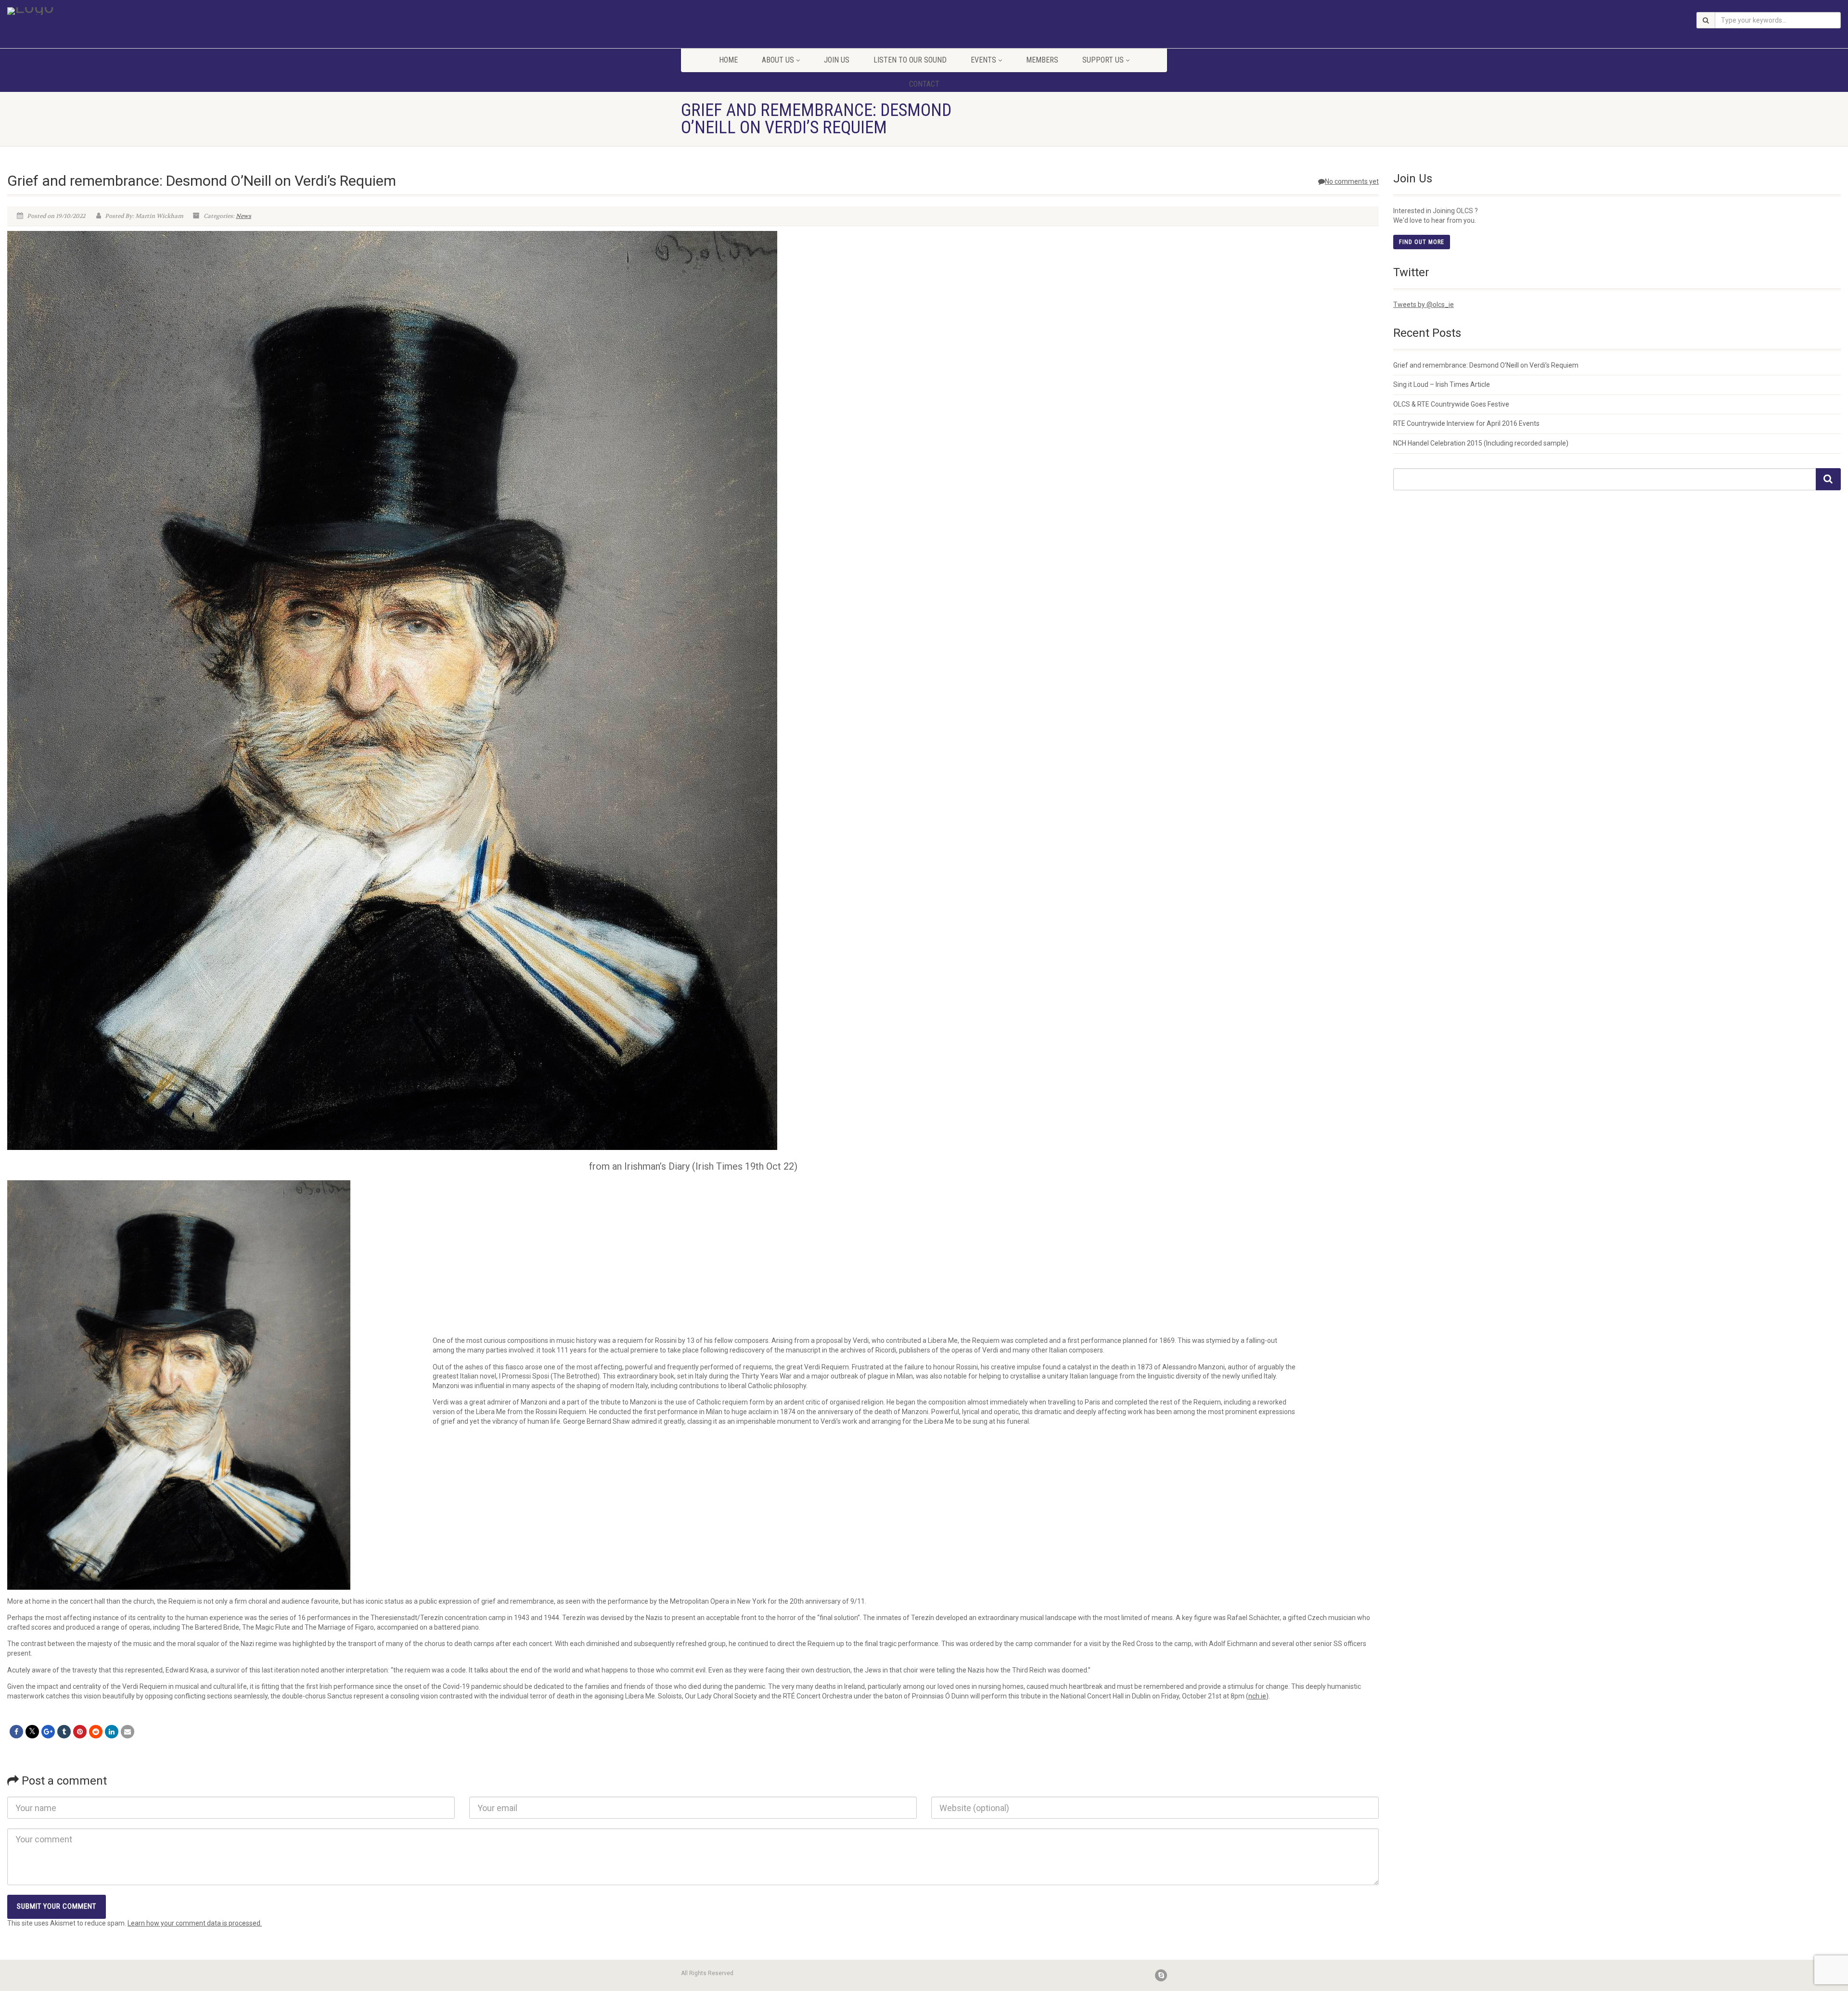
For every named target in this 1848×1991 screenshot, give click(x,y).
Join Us (837, 60)
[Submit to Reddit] (96, 1732)
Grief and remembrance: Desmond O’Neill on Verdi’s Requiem (1486, 365)
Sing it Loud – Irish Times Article (1442, 384)
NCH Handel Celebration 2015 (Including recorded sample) (1481, 443)
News (244, 216)
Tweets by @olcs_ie (1424, 305)
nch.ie (1257, 1696)
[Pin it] (80, 1732)
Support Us (1103, 60)
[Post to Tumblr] (64, 1732)
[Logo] (308, 11)
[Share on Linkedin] (112, 1732)
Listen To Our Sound (910, 60)
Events (983, 60)
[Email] (128, 1732)
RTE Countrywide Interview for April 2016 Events (1466, 423)
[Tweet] (32, 1732)
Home (728, 60)
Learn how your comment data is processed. (195, 1923)
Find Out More (1422, 242)
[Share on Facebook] (16, 1732)
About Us (778, 60)
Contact (924, 84)
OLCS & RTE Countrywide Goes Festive (1451, 404)
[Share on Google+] (48, 1732)
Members (1042, 60)
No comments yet (1352, 181)
